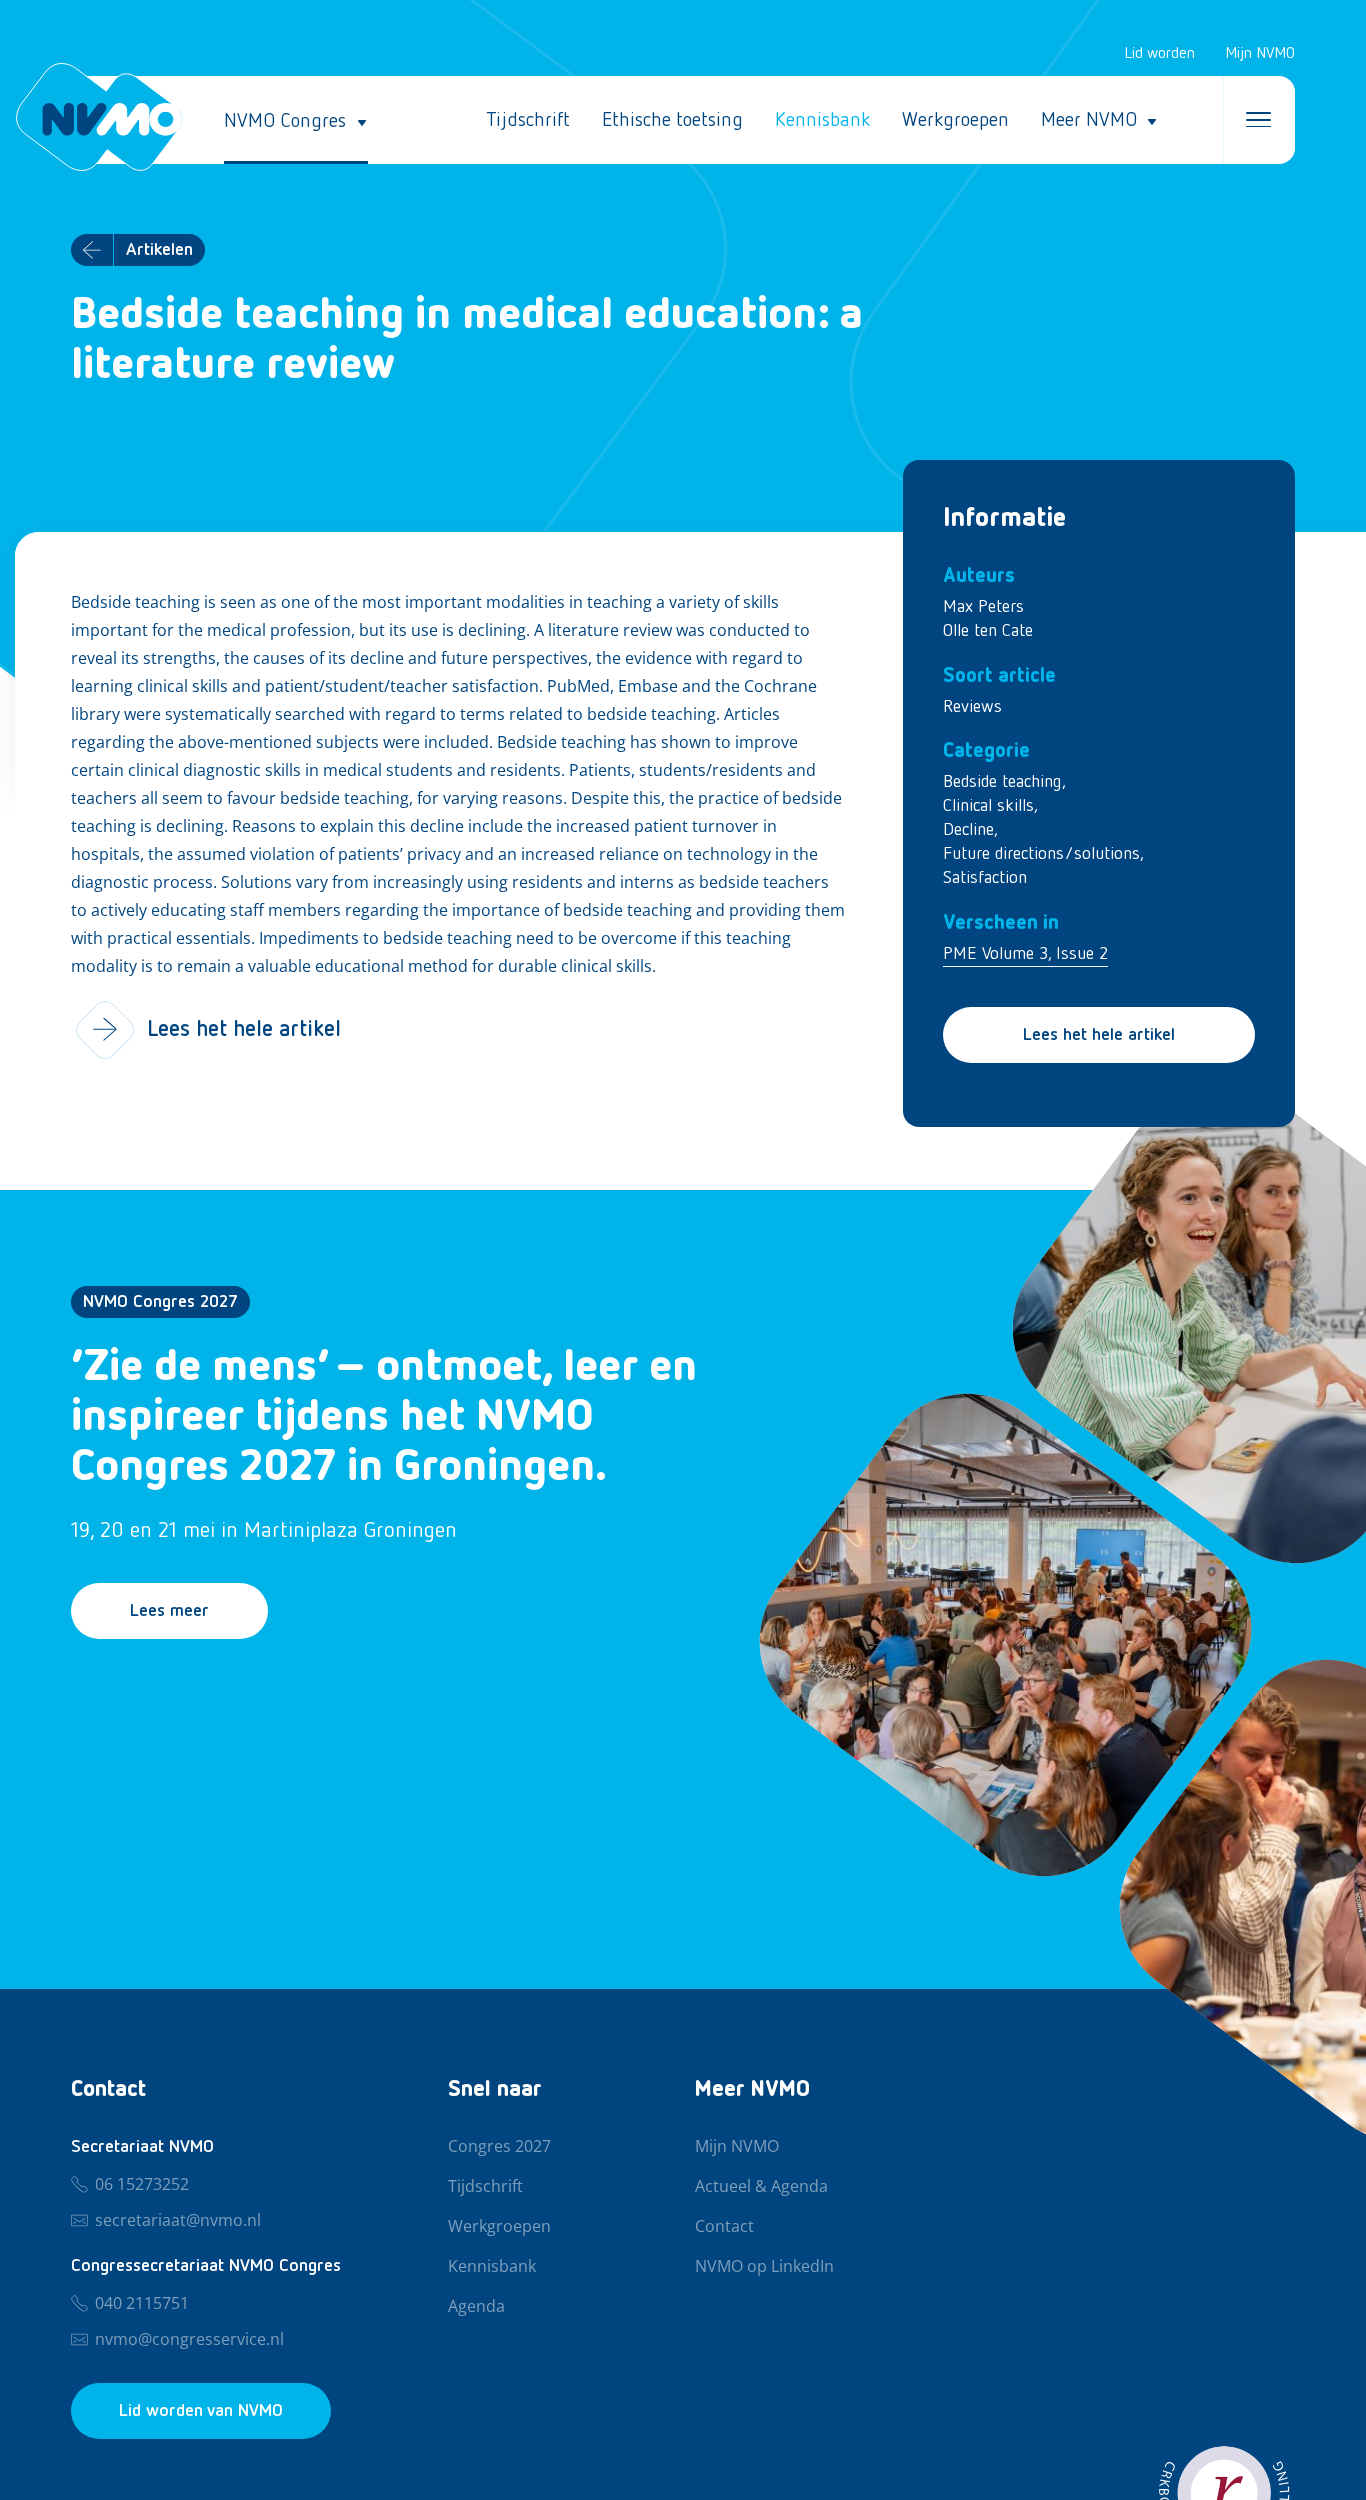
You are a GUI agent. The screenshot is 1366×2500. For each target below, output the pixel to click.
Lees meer (169, 1611)
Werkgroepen (955, 120)
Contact (724, 2227)
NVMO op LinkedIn (764, 2267)
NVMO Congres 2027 (160, 1302)
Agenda (476, 2307)
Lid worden (1159, 54)
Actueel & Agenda (761, 2187)
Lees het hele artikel (1099, 1035)
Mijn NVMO (1260, 54)
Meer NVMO (1089, 120)
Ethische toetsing (672, 120)
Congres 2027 (499, 2147)
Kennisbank (822, 120)
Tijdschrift (528, 120)
